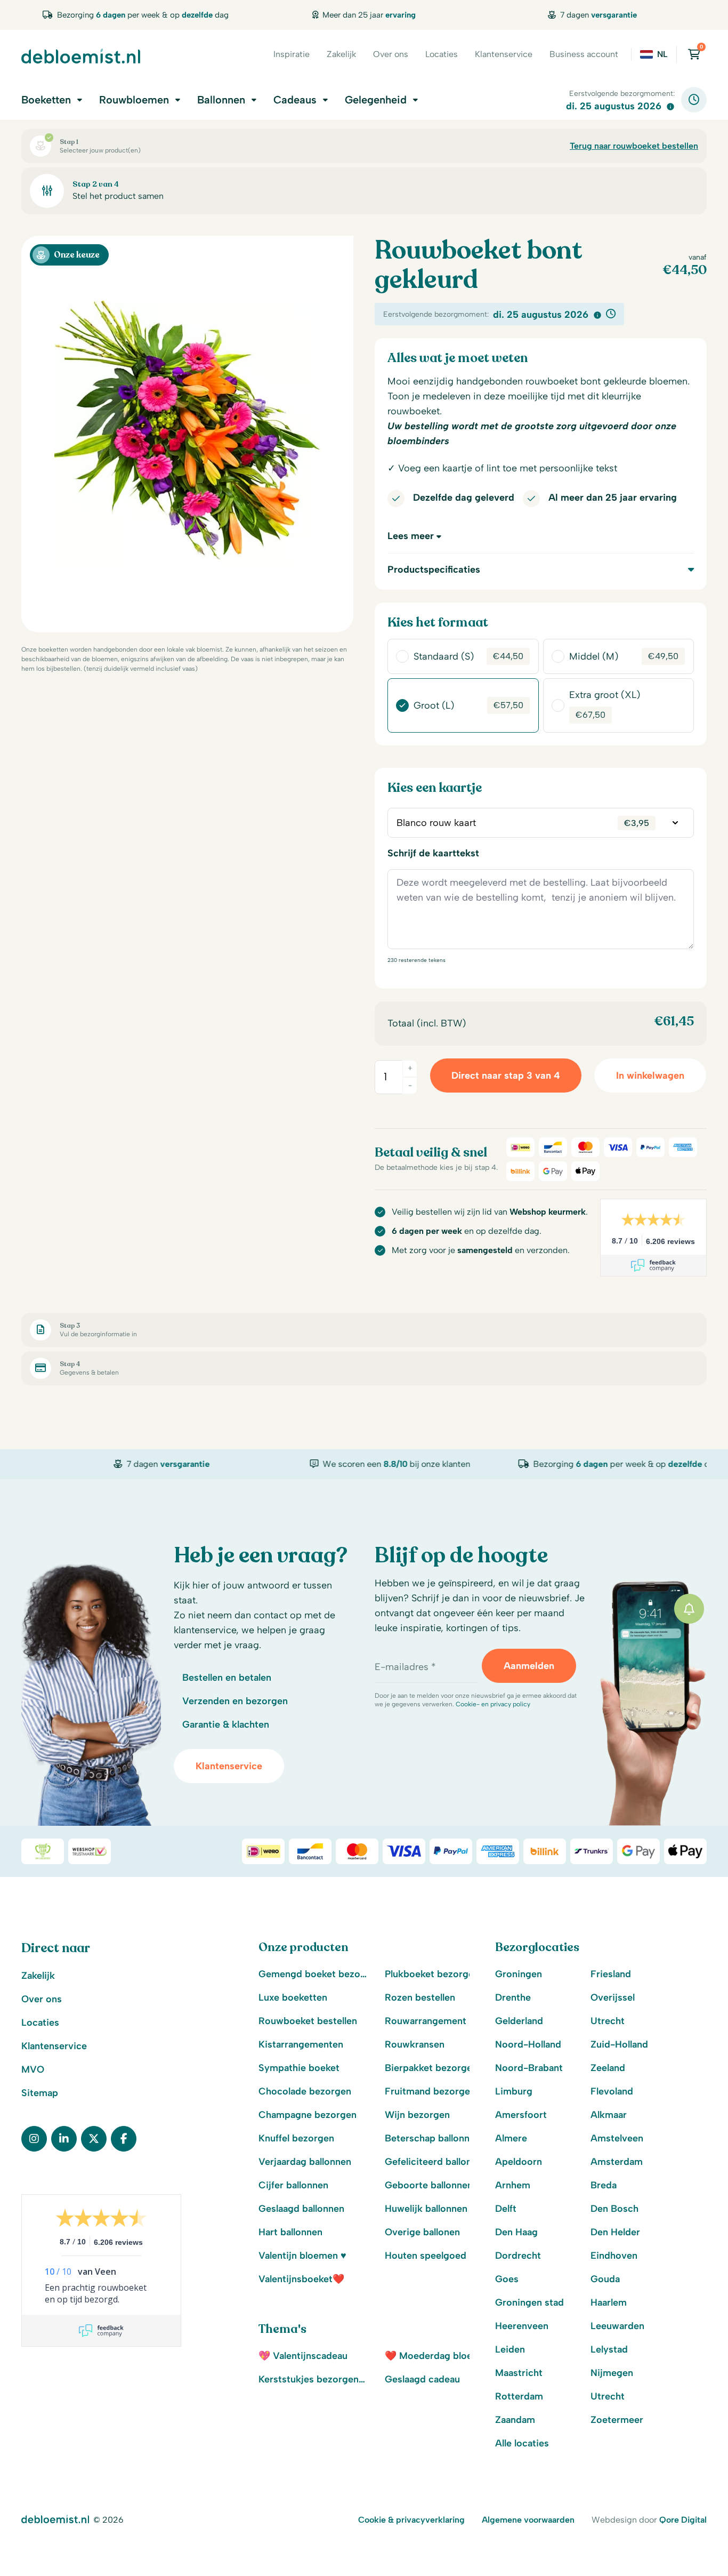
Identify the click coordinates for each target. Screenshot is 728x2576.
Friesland (611, 1974)
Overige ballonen (422, 2232)
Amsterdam (617, 2162)
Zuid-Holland (619, 2044)
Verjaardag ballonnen (305, 2162)
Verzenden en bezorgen (235, 1701)
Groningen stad (529, 2302)
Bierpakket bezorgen (431, 2068)
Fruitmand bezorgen (430, 2091)
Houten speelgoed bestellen (440, 2256)
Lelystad (609, 2349)
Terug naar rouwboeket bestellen (634, 146)
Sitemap (40, 2093)
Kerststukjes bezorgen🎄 (313, 2379)
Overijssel (613, 1997)
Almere (511, 2138)
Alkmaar (609, 2115)
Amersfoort (521, 2115)
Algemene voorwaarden (528, 2520)
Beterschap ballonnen (432, 2138)
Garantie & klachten (226, 1724)
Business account (584, 54)
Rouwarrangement (426, 2021)
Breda (604, 2185)
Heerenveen (522, 2326)
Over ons (391, 54)
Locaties (442, 54)
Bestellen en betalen (227, 1678)
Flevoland (612, 2091)
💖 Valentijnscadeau (303, 2356)
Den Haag (516, 2232)
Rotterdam (519, 2396)
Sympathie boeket (299, 2068)
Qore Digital (683, 2520)
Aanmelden (529, 1666)
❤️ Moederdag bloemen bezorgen (440, 2356)
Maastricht (519, 2373)
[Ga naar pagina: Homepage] (81, 56)
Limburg (514, 2091)
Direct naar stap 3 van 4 (506, 1076)
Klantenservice (504, 54)
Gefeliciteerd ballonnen (436, 2162)
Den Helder (615, 2232)
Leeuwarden (617, 2326)
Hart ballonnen (290, 2232)
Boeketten (46, 100)
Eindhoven (614, 2256)
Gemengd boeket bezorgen (313, 1974)
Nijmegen (612, 2373)
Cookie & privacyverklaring (411, 2520)
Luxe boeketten (293, 1997)
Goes (507, 2279)
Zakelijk (341, 54)
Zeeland (608, 2068)
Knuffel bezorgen (296, 2138)
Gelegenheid (376, 100)
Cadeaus (295, 100)
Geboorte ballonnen (429, 2185)
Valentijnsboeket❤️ (301, 2279)
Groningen (519, 1974)
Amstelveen (617, 2138)
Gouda (605, 2279)
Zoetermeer (617, 2420)
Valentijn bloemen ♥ (302, 2256)
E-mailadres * (405, 1667)
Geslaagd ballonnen (301, 2209)
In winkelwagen (650, 1076)
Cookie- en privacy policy (493, 1704)
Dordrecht (518, 2256)
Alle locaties (522, 2443)
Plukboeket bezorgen (432, 1974)
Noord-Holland (528, 2044)
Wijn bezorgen (417, 2115)
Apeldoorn (519, 2162)
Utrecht (608, 2021)
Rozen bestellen (420, 1997)
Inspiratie (292, 54)
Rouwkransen (415, 2044)
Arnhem (513, 2185)
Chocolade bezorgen (305, 2091)
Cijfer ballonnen (293, 2185)
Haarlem (609, 2302)
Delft (506, 2209)
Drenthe (513, 1997)
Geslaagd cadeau (422, 2379)
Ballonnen (221, 100)
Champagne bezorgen (308, 2115)
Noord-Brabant (529, 2068)
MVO (33, 2069)
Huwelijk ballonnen (426, 2209)
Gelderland (519, 2021)
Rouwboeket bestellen (308, 2021)
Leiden (510, 2349)
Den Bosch (614, 2209)
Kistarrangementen (301, 2044)
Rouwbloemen (134, 100)
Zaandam (515, 2420)
